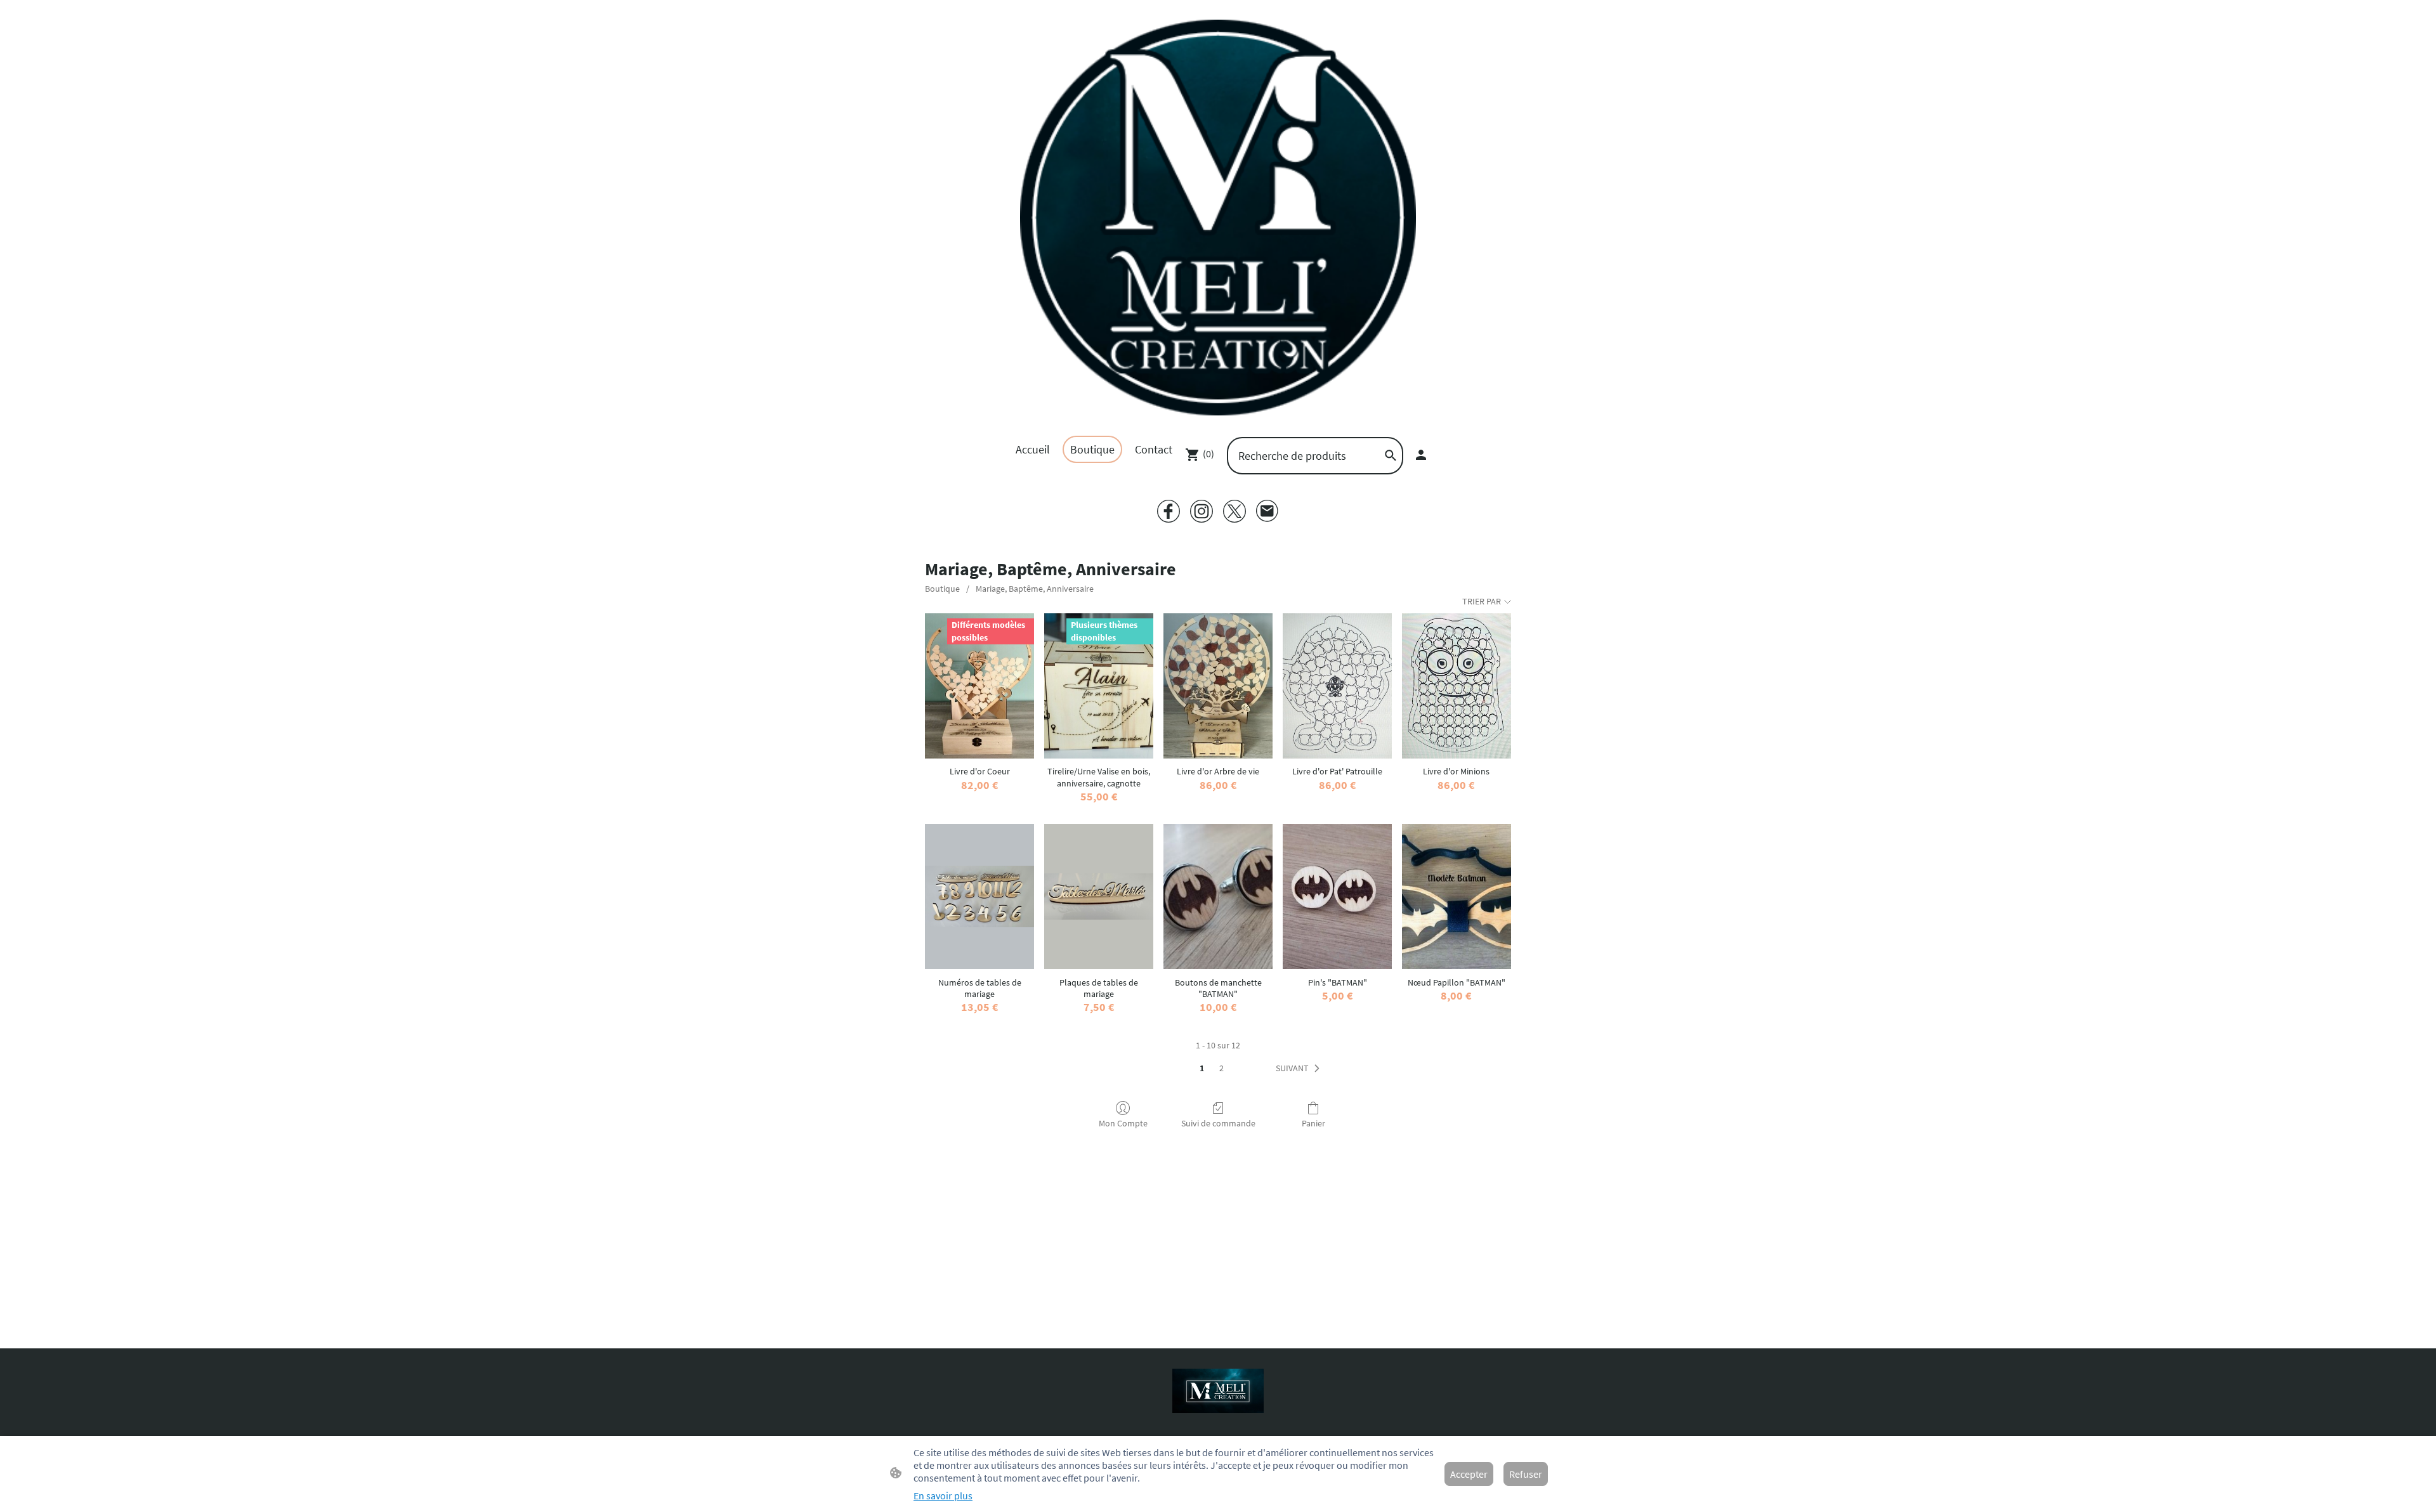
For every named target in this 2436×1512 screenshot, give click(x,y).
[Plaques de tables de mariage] (1099, 896)
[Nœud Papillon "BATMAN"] (1457, 896)
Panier (1313, 1123)
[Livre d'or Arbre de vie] (1218, 686)
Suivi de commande (1218, 1123)
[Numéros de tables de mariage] (979, 896)
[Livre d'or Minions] (1457, 686)
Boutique (942, 589)
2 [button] (1221, 1068)
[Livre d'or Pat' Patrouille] (1337, 686)
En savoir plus (943, 1496)
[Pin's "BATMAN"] (1337, 896)
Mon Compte (1123, 1123)
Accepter (1469, 1474)
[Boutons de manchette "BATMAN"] (1218, 896)
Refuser (1526, 1474)
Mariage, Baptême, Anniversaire (1035, 589)
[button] (1300, 1069)
